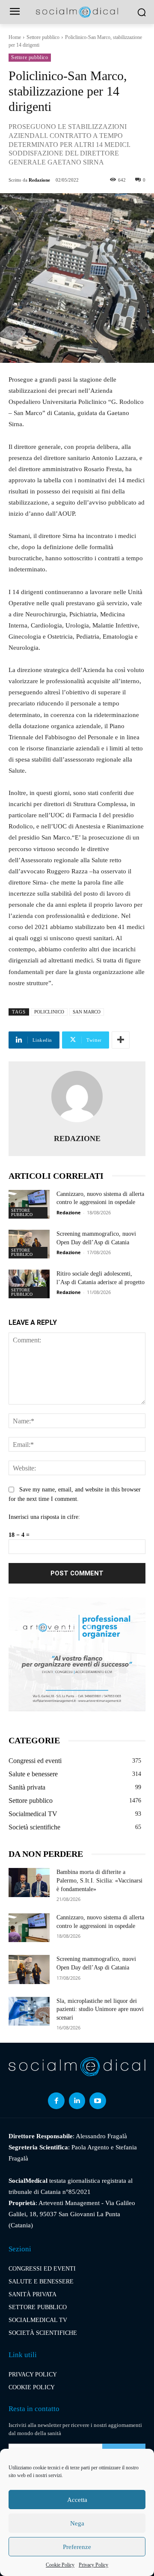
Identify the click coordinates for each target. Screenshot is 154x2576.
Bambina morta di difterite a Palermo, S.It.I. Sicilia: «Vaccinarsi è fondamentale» (99, 1880)
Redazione (39, 180)
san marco (87, 1012)
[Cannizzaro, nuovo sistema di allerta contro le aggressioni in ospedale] (29, 1204)
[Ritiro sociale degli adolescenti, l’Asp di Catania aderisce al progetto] (29, 1284)
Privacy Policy (93, 2565)
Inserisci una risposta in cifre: (44, 1517)
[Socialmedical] (77, 12)
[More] (121, 1040)
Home (15, 37)
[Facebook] (56, 2101)
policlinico (49, 1012)
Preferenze (77, 2547)
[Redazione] (77, 1097)
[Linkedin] (77, 2101)
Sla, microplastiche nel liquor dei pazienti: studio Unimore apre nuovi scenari (100, 2009)
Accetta (77, 2500)
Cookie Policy (60, 2565)
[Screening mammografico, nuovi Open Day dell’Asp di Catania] (29, 1244)
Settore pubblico (43, 37)
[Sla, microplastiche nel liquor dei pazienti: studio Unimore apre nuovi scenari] (29, 2011)
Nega (77, 2523)
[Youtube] (98, 2101)
